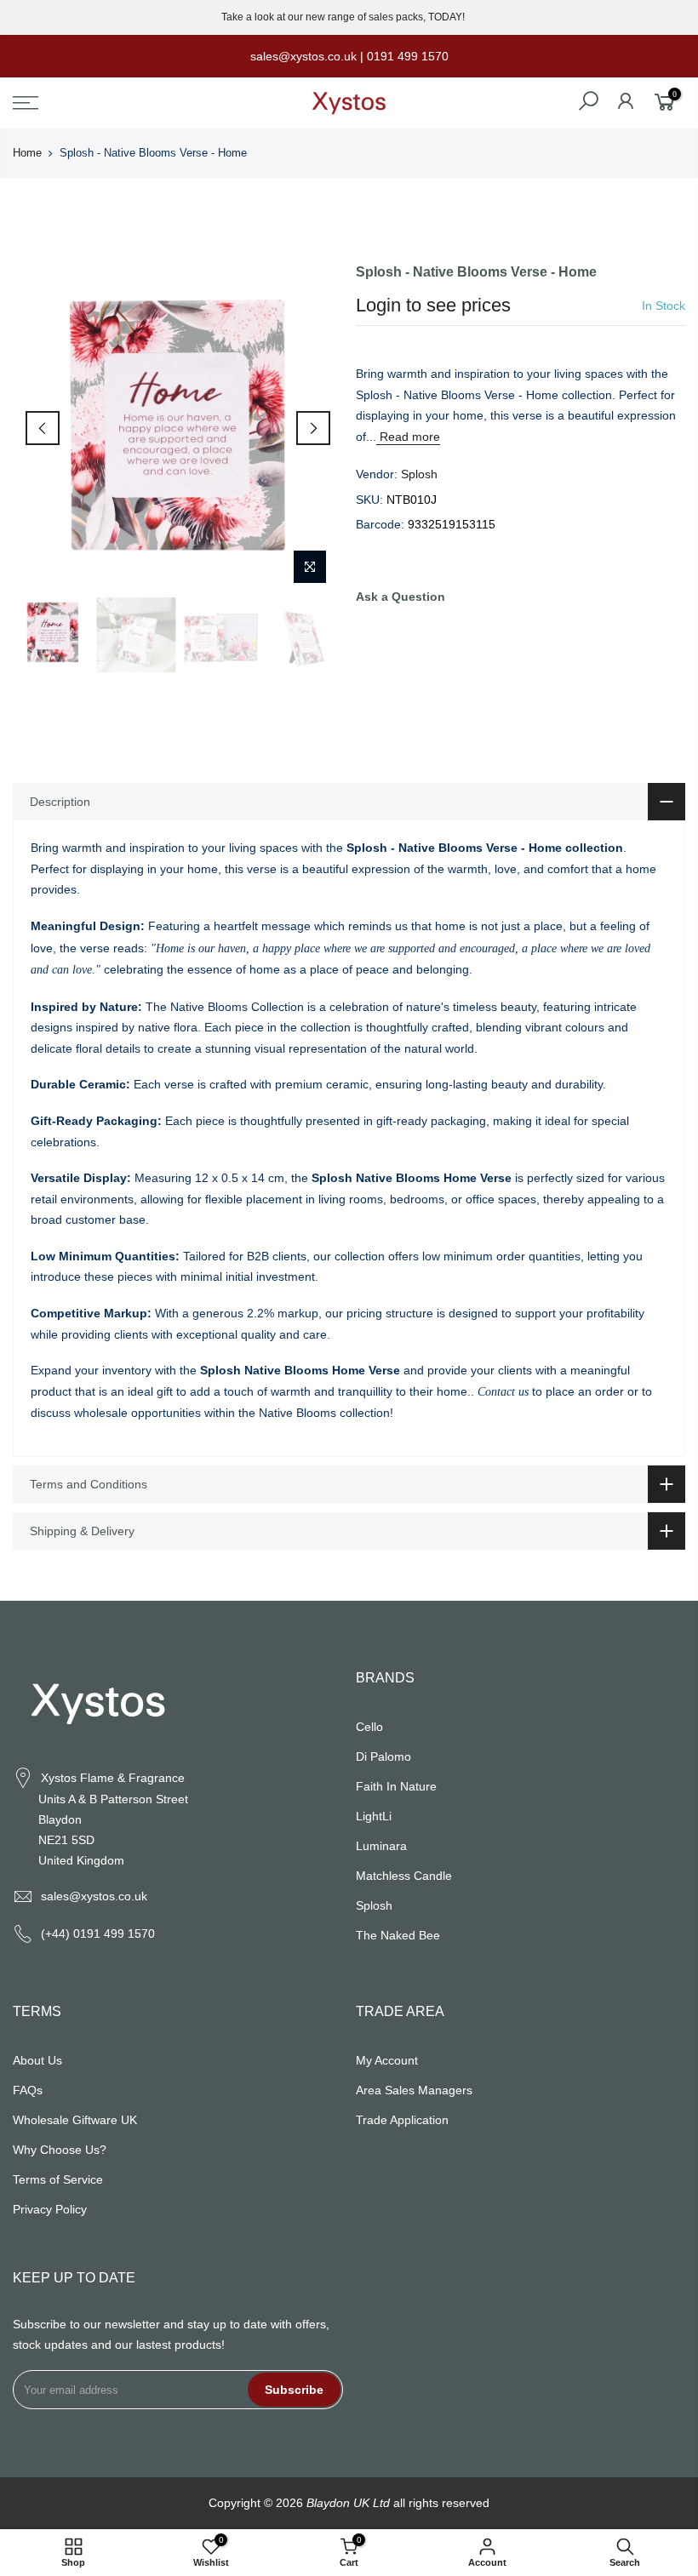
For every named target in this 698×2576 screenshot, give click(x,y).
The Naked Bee (398, 1935)
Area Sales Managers (414, 2090)
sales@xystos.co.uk (94, 1896)
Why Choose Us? (60, 2150)
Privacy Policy (50, 2209)
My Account (387, 2060)
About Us (37, 2060)
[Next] (313, 428)
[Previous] (43, 428)
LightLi (374, 1816)
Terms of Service (58, 2179)
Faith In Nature (396, 1786)
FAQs (28, 2090)
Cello (369, 1727)
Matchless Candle (404, 1876)
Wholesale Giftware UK (75, 2120)
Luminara (381, 1846)
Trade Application (402, 2120)
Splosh (419, 474)
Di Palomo (383, 1756)
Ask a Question (400, 597)
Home (27, 153)
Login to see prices (433, 305)
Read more (408, 437)
